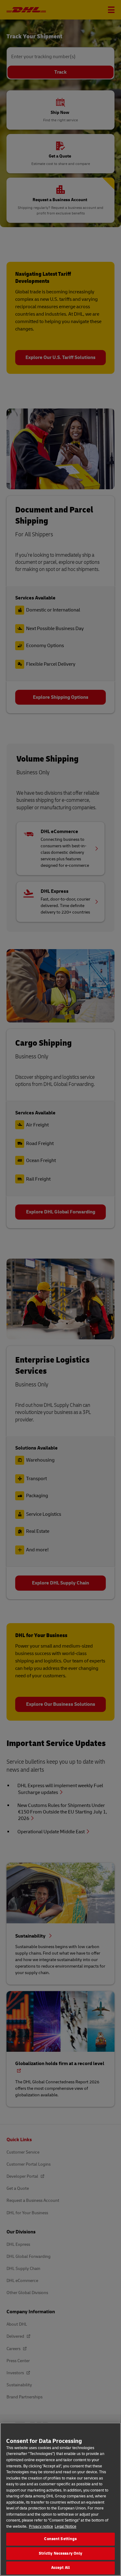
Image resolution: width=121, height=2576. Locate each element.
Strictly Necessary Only (61, 2553)
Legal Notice (65, 2526)
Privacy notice (41, 2526)
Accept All (60, 2568)
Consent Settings (60, 2539)
